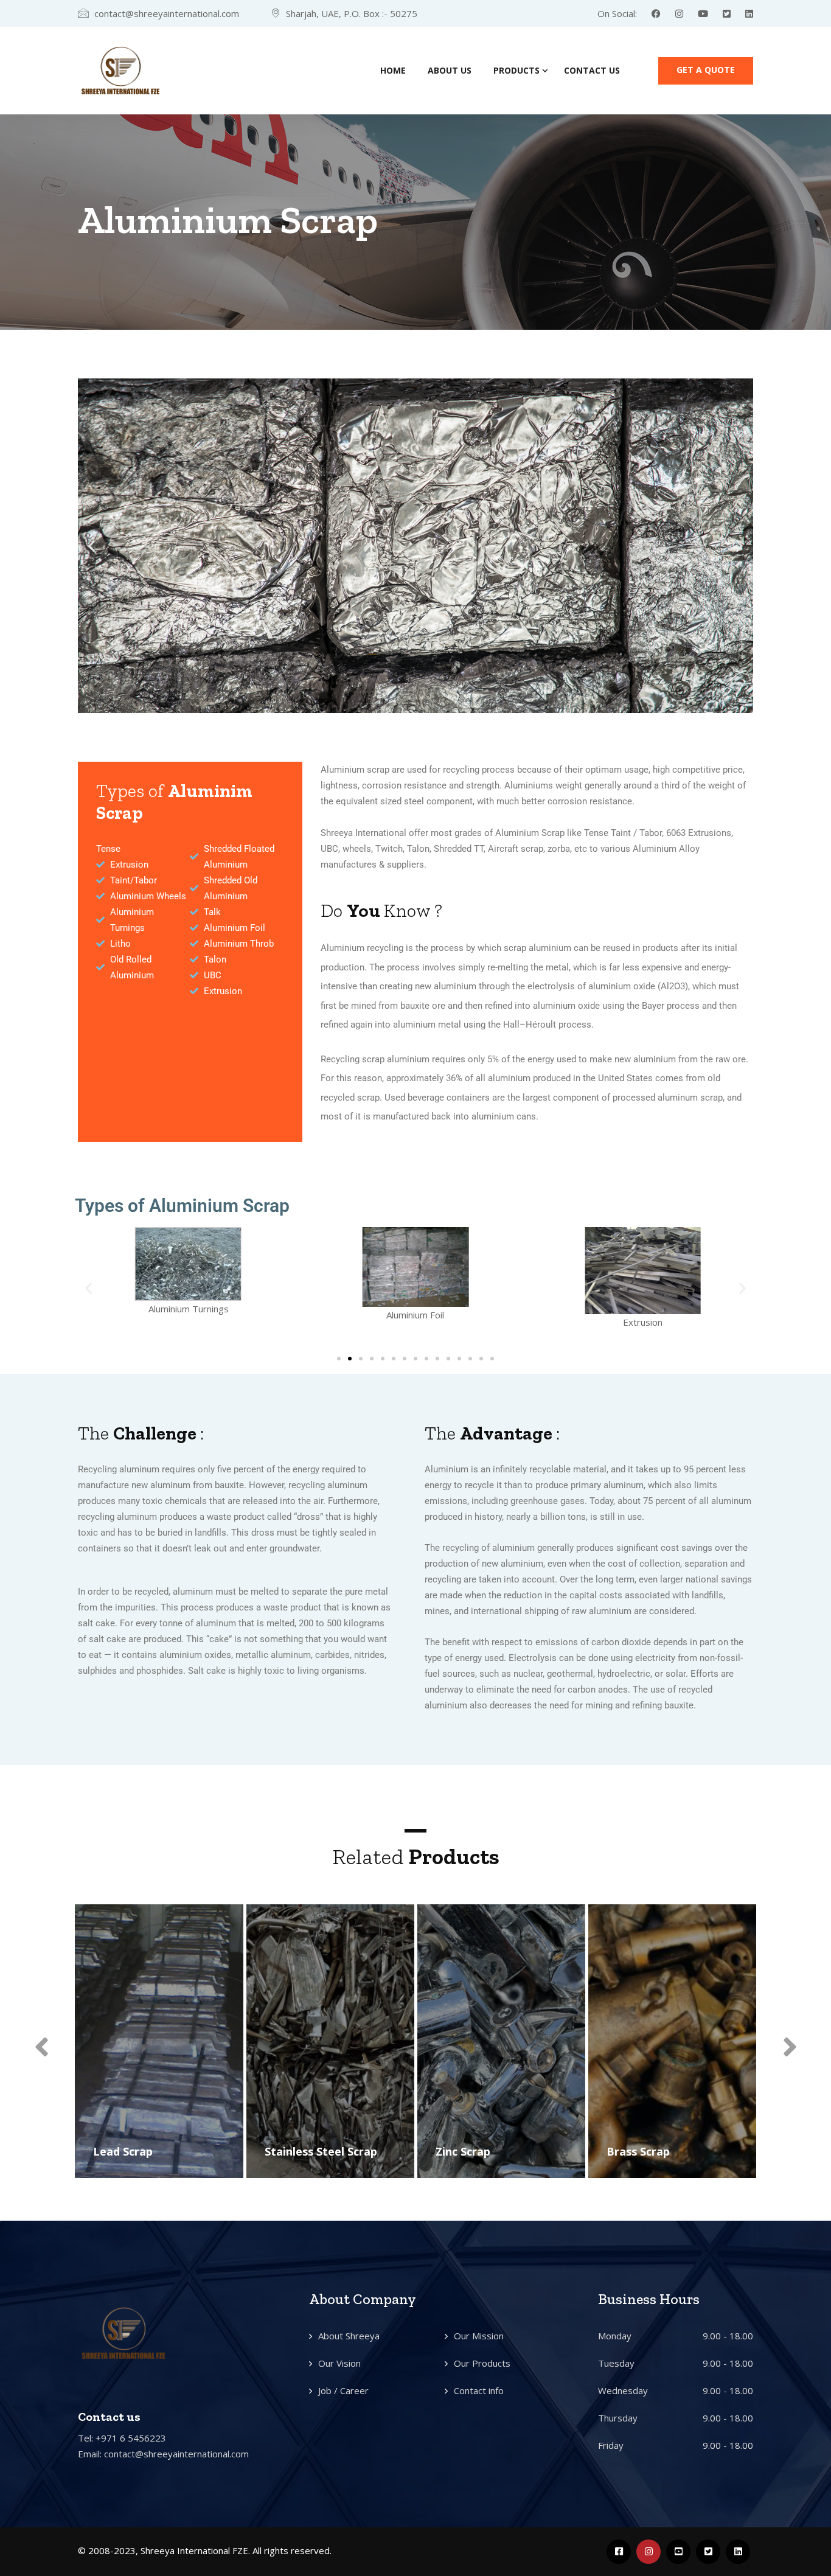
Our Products (482, 2363)
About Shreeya (349, 2336)
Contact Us (592, 70)
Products (516, 70)
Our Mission (479, 2336)
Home (393, 70)
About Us (450, 70)
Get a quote (706, 70)
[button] (92, 546)
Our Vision (339, 2363)
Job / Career (343, 2390)
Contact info (479, 2390)
